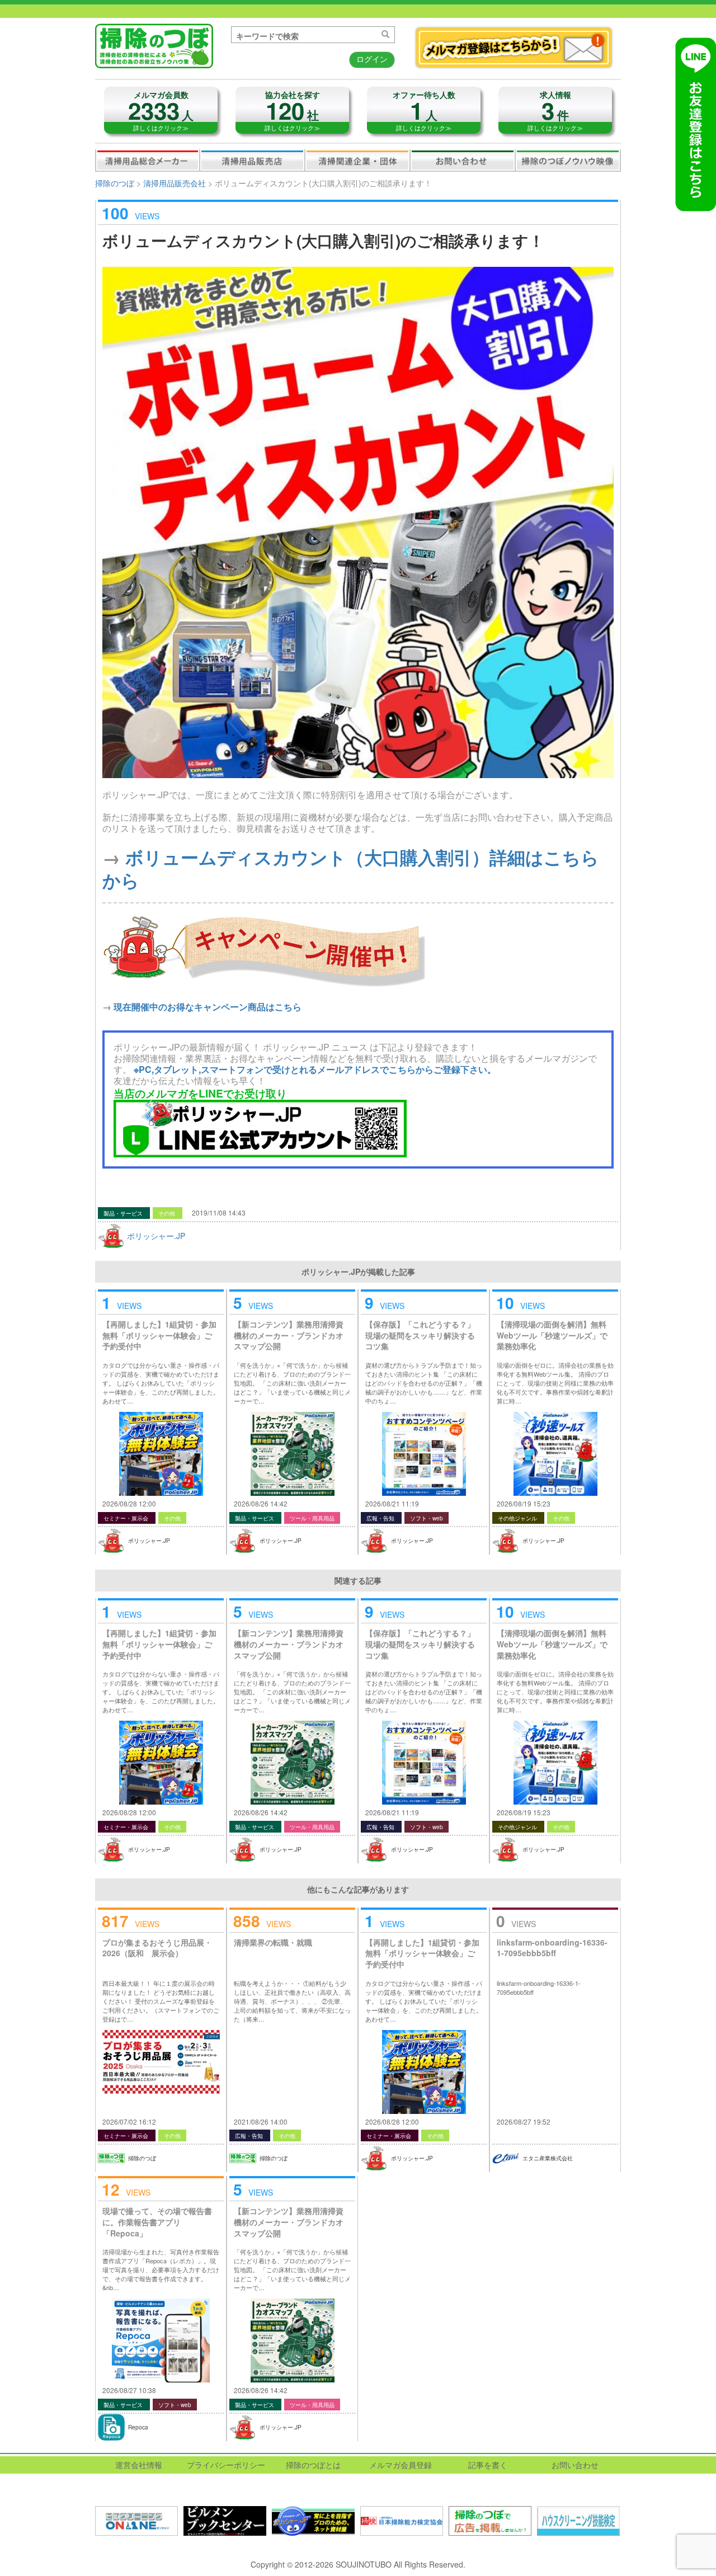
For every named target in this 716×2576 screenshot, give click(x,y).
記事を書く (488, 2465)
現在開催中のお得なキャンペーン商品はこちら (208, 1007)
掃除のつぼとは (313, 2465)
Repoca (138, 2427)
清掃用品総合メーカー (148, 160)
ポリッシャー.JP (156, 1236)
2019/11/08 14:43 (219, 1212)
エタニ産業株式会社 (548, 2158)
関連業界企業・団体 (357, 160)
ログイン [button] (372, 59)
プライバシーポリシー (226, 2465)
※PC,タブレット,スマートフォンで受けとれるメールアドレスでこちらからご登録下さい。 (315, 1069)
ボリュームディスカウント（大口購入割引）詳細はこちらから (351, 868)
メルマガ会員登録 (401, 2465)
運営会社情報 (139, 2465)
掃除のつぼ (115, 183)
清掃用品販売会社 (252, 160)
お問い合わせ (463, 160)
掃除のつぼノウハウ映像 (568, 160)
